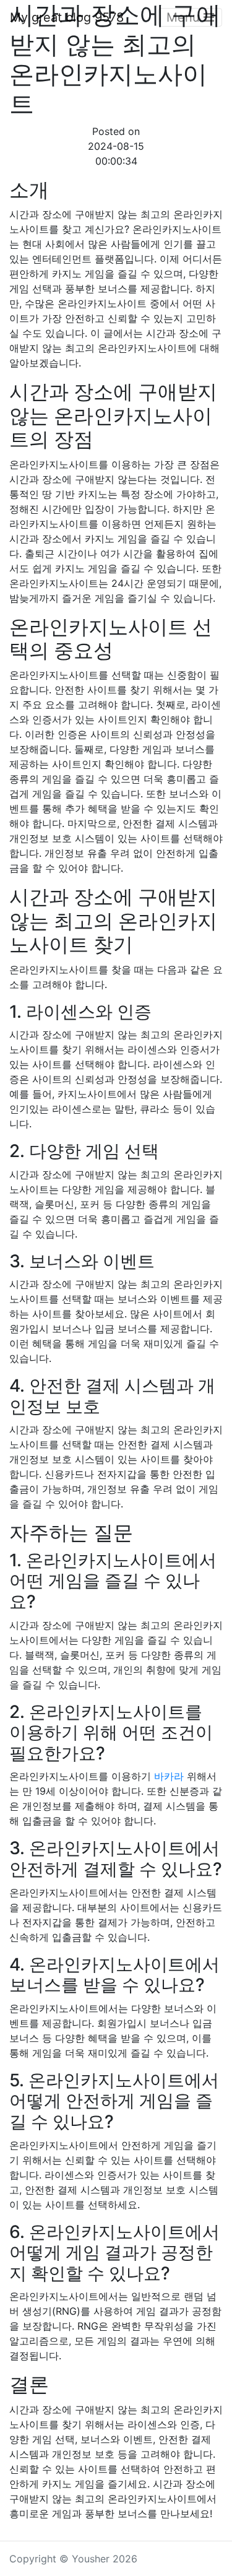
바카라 (169, 1776)
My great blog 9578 (67, 17)
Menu (185, 17)
